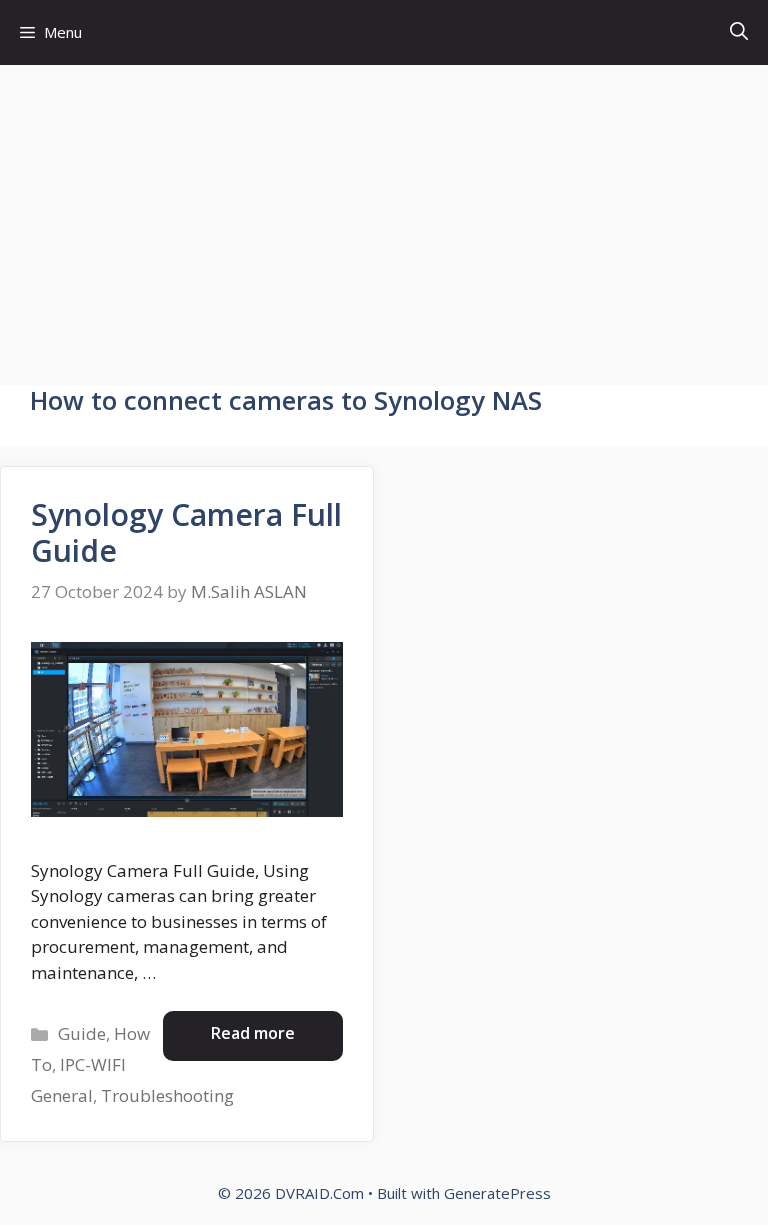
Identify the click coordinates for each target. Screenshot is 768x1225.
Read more (253, 1033)
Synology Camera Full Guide (186, 532)
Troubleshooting (167, 1095)
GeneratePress (497, 1193)
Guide (82, 1033)
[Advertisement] (384, 215)
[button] (739, 32)
